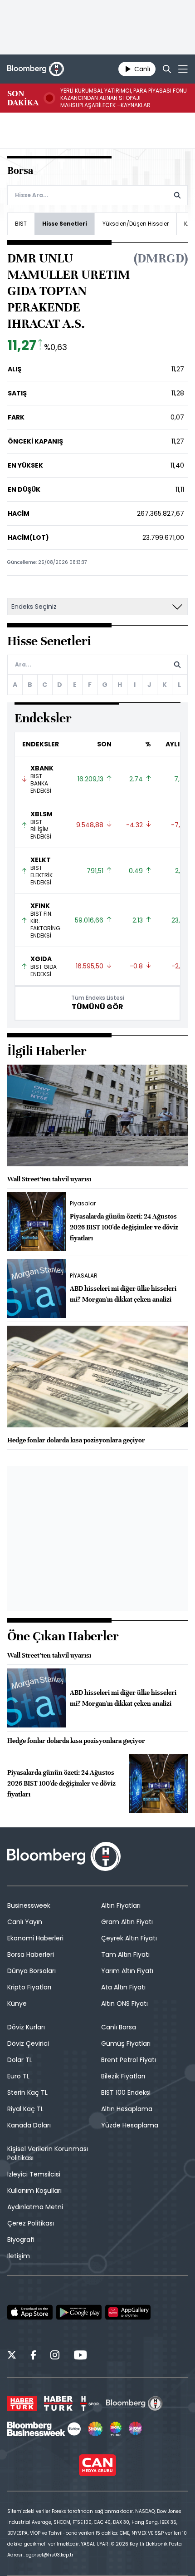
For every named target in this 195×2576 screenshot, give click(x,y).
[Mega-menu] (183, 69)
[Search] (167, 69)
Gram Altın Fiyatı (127, 1922)
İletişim (19, 2256)
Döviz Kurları (26, 2027)
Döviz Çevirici (28, 2043)
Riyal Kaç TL (25, 2109)
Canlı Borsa (119, 2027)
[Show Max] (136, 2429)
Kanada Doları (29, 2125)
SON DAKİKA (23, 98)
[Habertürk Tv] (58, 2403)
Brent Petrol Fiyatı (129, 2060)
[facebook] (33, 2356)
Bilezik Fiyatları (123, 2076)
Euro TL (18, 2076)
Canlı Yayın (25, 1922)
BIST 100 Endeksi (126, 2092)
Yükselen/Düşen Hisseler (136, 224)
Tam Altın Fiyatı (125, 1954)
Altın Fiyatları (121, 1905)
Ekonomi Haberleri (35, 1938)
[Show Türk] (116, 2429)
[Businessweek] (44, 2429)
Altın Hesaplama (127, 2109)
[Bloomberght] (36, 69)
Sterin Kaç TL (27, 2092)
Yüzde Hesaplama (130, 2125)
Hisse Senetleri (65, 224)
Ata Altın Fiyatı (123, 1987)
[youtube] (80, 2356)
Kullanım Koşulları (34, 2191)
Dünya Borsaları (32, 1971)
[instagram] (55, 2356)
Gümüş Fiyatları (126, 2043)
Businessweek (29, 1905)
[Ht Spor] (89, 2403)
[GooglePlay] (79, 2312)
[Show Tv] (95, 2429)
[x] (12, 2356)
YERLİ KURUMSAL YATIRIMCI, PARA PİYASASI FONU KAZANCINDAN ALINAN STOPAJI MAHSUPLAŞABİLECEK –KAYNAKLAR (124, 98)
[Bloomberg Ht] (134, 2403)
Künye (17, 2004)
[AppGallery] (128, 2312)
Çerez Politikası (31, 2223)
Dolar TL (20, 2060)
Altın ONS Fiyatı (124, 2004)
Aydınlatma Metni (35, 2207)
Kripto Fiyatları (29, 1987)
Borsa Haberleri (31, 1954)
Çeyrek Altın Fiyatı (129, 1938)
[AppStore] (30, 2312)
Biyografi (21, 2240)
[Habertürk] (22, 2403)
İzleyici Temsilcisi (34, 2174)
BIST (21, 224)
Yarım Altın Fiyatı (127, 1971)
